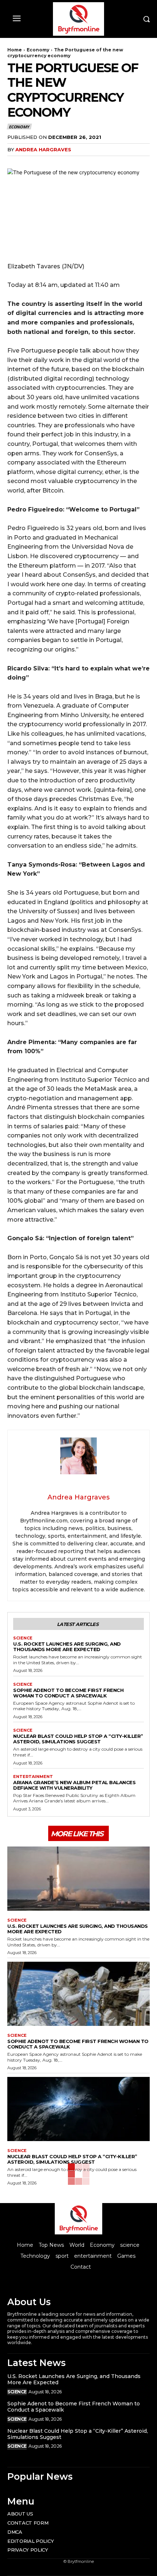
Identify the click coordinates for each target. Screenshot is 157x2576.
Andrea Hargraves (43, 149)
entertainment (33, 1777)
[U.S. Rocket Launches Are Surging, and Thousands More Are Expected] (78, 1879)
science (23, 1638)
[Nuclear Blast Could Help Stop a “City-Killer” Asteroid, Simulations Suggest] (78, 2109)
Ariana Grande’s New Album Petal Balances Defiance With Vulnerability (74, 1785)
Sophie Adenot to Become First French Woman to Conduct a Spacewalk (68, 1693)
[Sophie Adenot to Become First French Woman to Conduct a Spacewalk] (78, 1994)
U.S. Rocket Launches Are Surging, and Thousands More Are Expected (67, 1647)
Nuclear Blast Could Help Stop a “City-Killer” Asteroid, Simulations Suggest (78, 1739)
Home (15, 50)
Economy (38, 50)
